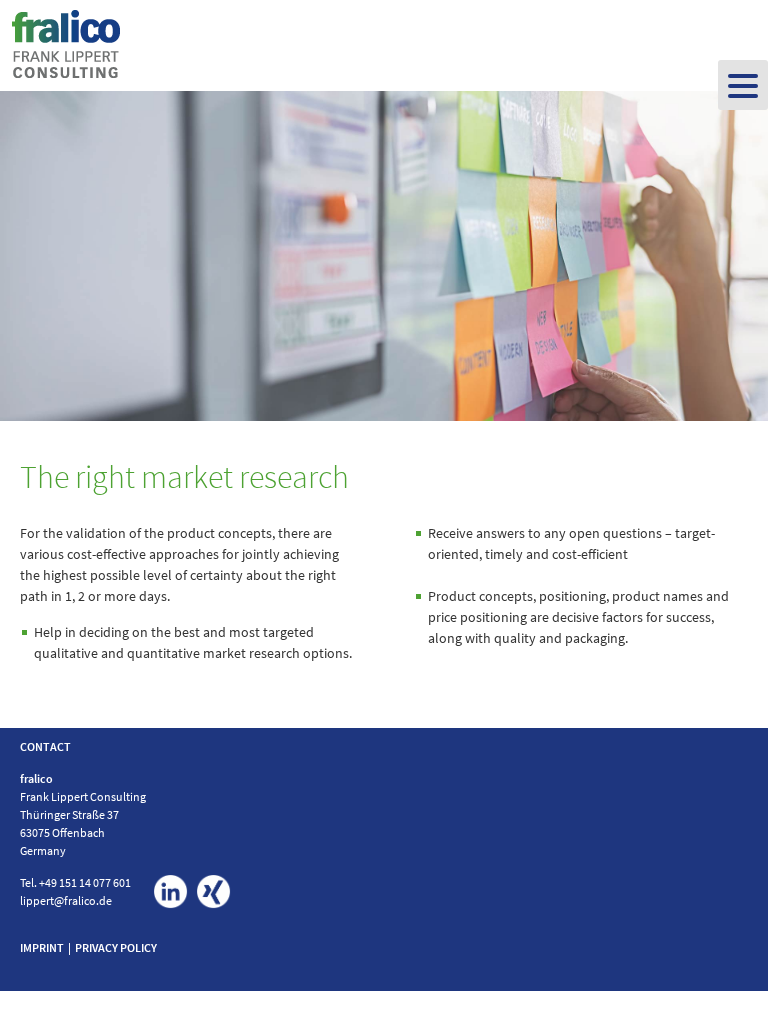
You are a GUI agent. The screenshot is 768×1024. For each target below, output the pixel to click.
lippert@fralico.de (66, 900)
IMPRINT (42, 947)
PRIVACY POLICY (116, 947)
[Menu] (743, 85)
